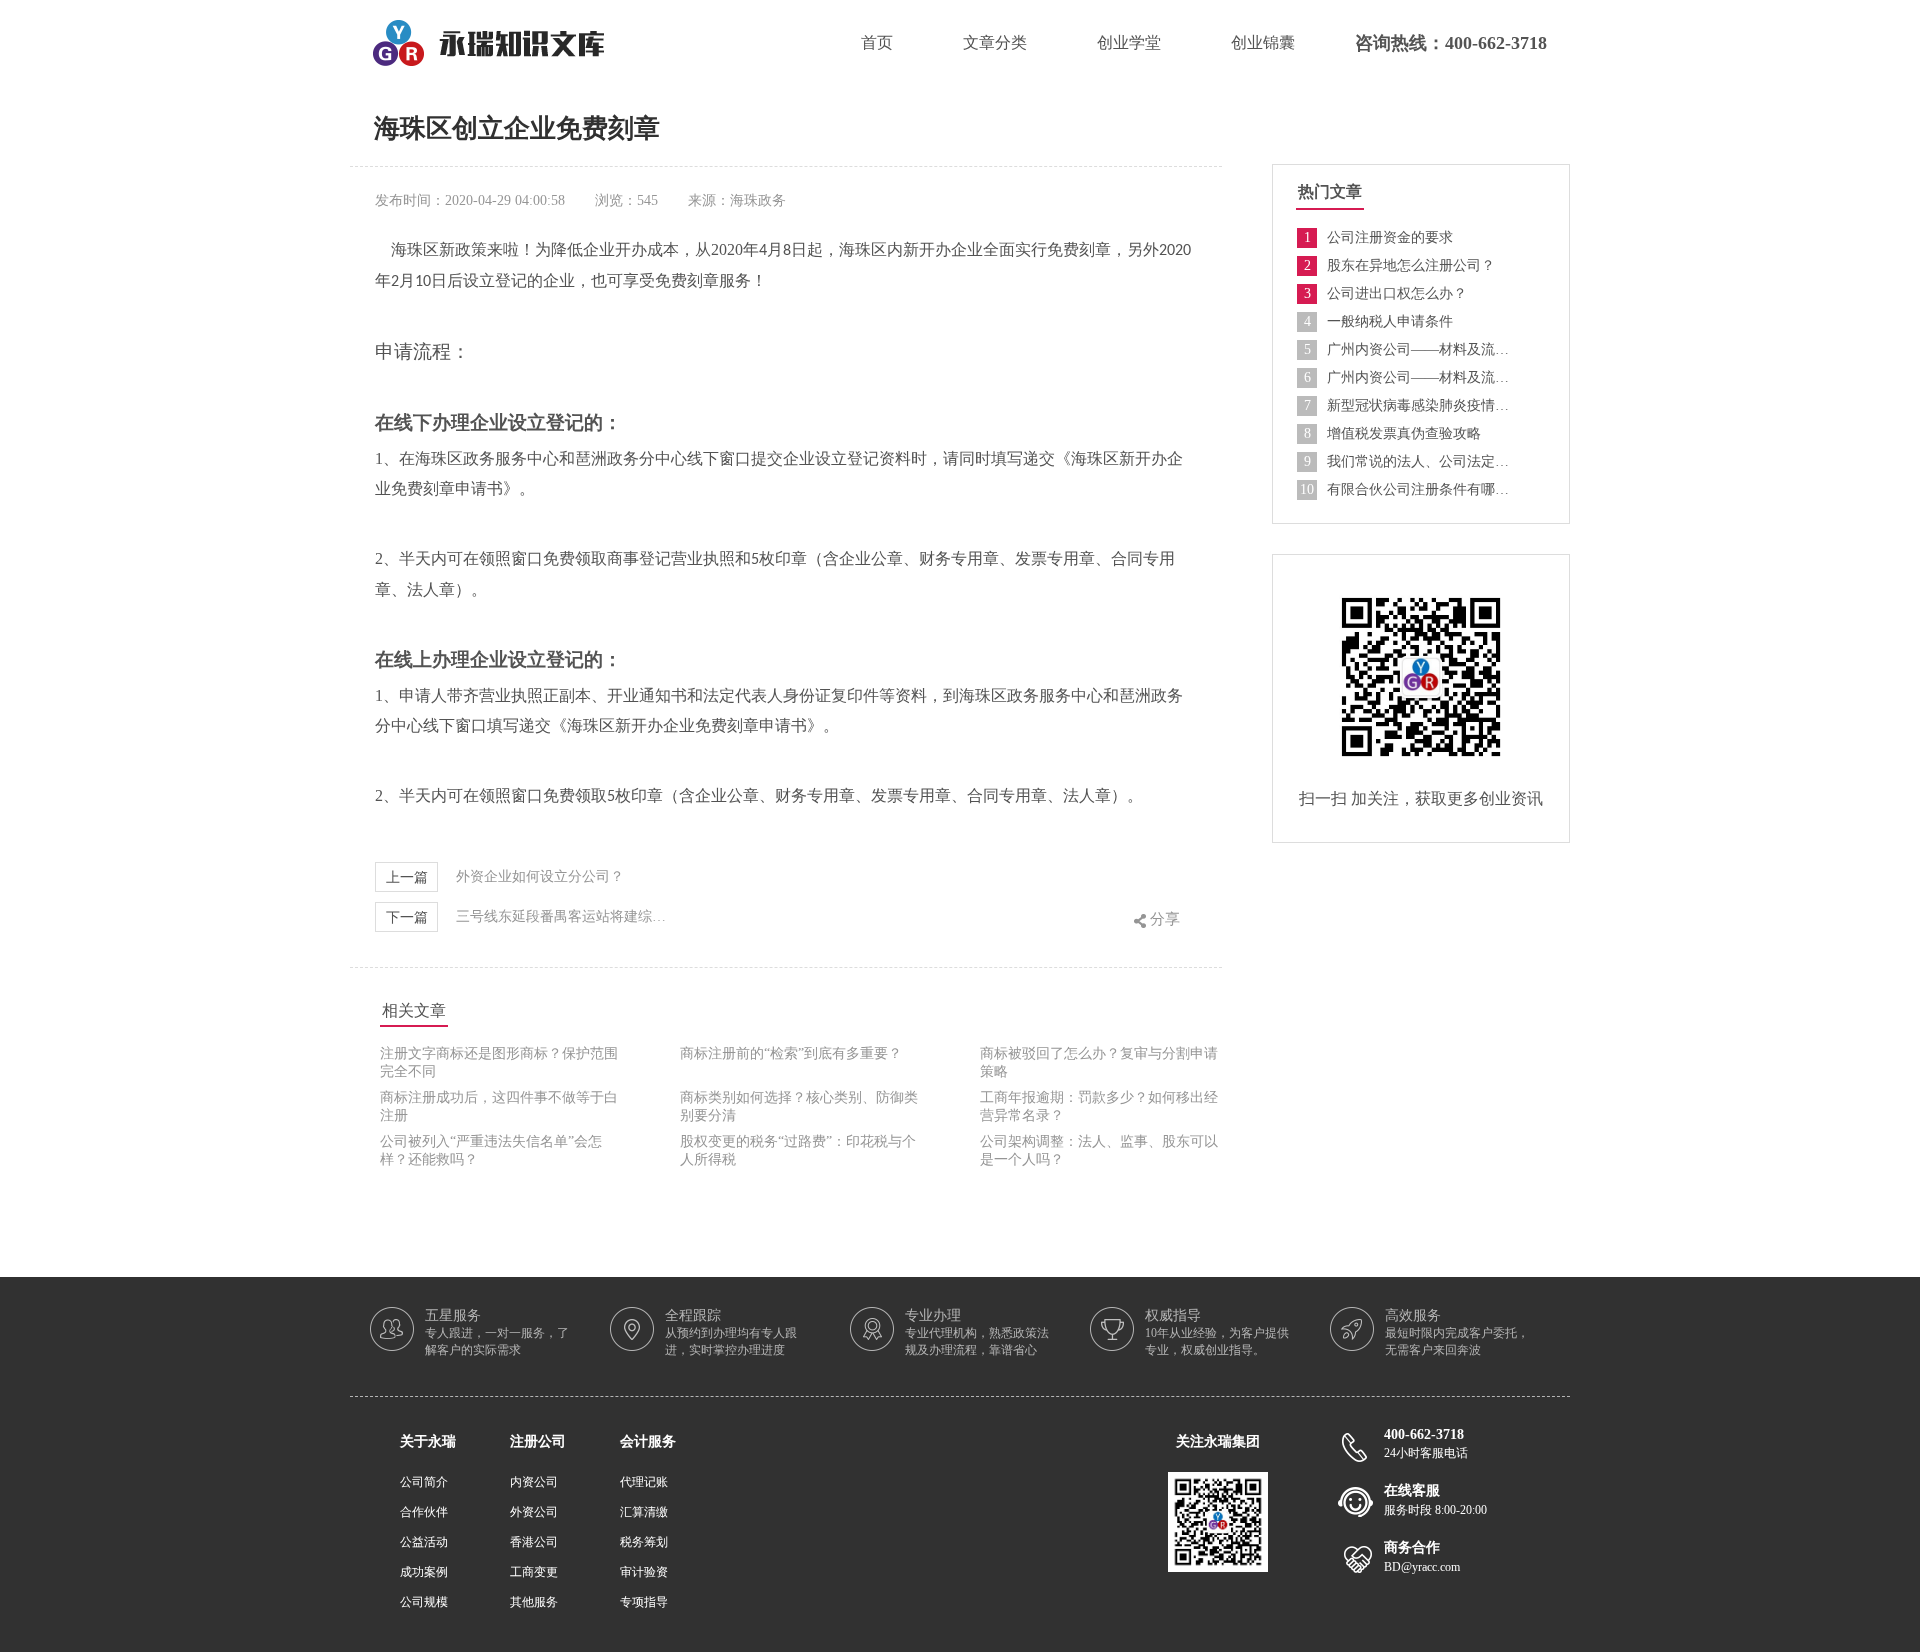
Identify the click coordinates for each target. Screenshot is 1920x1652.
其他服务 (534, 1602)
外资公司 (534, 1512)
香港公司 (534, 1542)
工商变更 (534, 1572)
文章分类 (995, 42)
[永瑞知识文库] (488, 27)
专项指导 (644, 1602)
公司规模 (424, 1602)
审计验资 (644, 1572)
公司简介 (424, 1482)
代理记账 (644, 1482)
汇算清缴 (644, 1512)
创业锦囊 (1263, 42)
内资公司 (534, 1482)
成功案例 (424, 1572)
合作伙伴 (424, 1512)
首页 (877, 42)
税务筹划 (644, 1542)
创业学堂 (1129, 42)
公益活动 (424, 1542)
